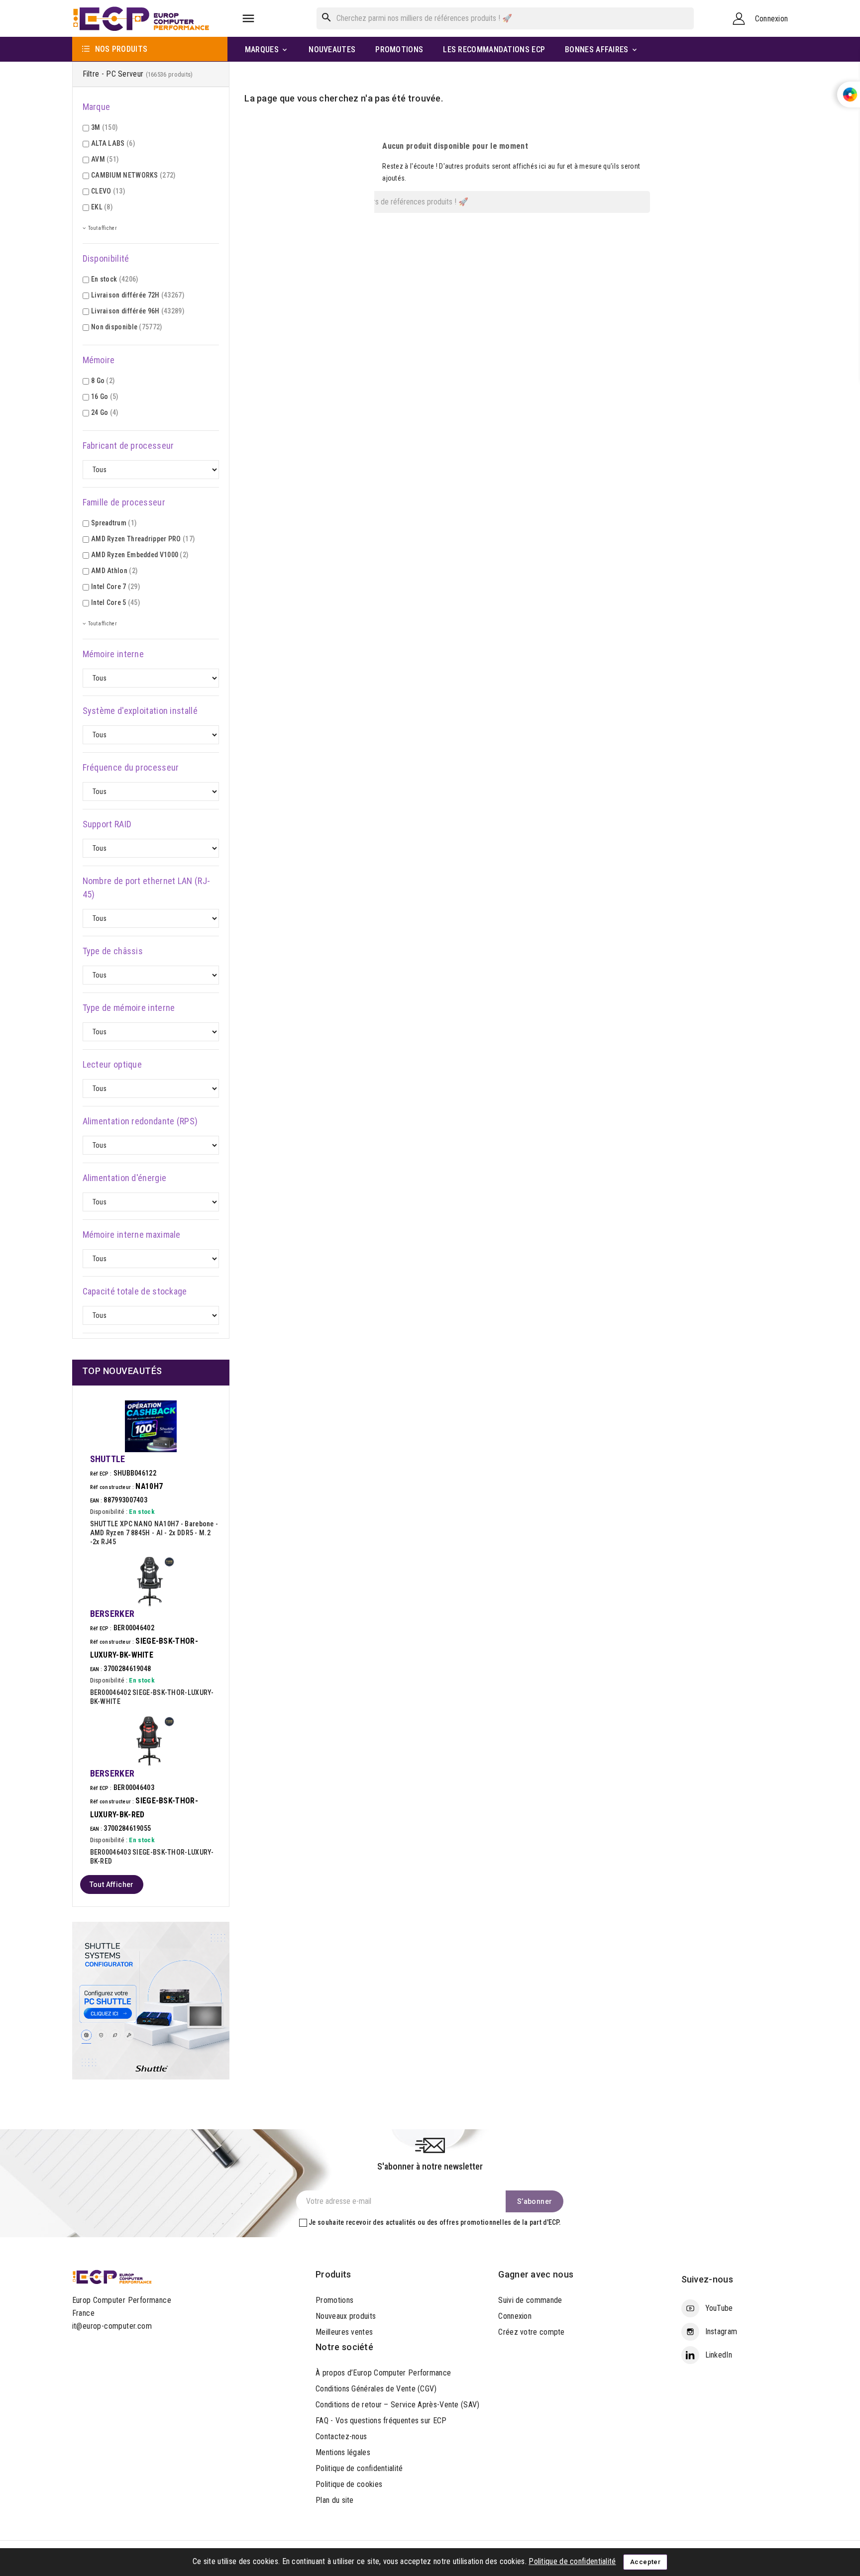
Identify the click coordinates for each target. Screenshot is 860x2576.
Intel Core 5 (115, 602)
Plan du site (335, 2500)
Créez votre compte (531, 2332)
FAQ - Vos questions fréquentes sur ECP (381, 2421)
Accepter (645, 2562)
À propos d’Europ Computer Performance (383, 2373)
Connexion (515, 2316)
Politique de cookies (349, 2484)
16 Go (105, 396)
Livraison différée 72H (138, 295)
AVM (105, 159)
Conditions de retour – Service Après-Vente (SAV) (397, 2405)
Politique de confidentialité (359, 2468)
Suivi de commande (530, 2300)
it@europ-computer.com (112, 2326)
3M (104, 127)
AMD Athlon (114, 571)
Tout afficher (112, 1884)
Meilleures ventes (344, 2332)
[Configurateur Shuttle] (151, 2000)
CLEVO (108, 191)
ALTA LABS (113, 143)
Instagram (721, 2331)
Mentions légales (343, 2452)
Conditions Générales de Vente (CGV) (376, 2389)
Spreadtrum (114, 523)
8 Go (103, 381)
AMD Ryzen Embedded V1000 (140, 555)
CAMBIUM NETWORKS (133, 175)
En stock (115, 279)
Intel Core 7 (115, 587)
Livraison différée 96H (138, 311)
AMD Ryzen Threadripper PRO (143, 539)
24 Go (105, 412)
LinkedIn (719, 2355)
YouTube (719, 2308)
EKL (102, 207)
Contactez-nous (341, 2436)
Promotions (334, 2300)
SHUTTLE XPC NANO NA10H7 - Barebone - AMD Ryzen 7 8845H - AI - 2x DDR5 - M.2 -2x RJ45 (154, 1533)
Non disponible (127, 327)
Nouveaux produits (346, 2316)
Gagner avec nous (536, 2274)
